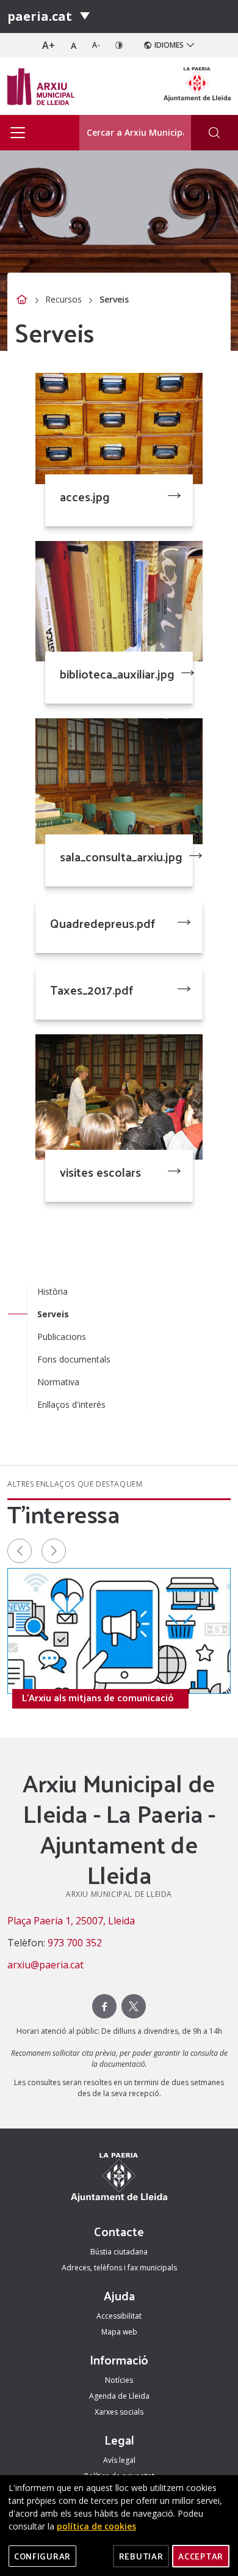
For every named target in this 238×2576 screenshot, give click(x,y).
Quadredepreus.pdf (103, 923)
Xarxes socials (119, 2412)
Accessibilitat (119, 2316)
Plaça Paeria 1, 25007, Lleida (71, 1921)
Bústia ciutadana (119, 2252)
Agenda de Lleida (119, 2396)
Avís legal (119, 2460)
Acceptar (201, 2556)
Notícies (119, 2380)
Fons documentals (74, 1359)
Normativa (58, 1382)
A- (96, 45)
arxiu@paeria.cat (45, 1965)
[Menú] (85, 17)
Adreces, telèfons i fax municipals (119, 2268)
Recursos (63, 299)
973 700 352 (75, 1943)
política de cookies (96, 2526)
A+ (49, 45)
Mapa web (119, 2332)
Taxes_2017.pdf (92, 990)
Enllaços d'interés (71, 1404)
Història (52, 1291)
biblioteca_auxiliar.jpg (117, 674)
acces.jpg (85, 496)
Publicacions (62, 1337)
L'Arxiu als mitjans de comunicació (98, 1698)
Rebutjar (141, 2556)
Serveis (53, 1314)
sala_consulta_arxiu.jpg (121, 856)
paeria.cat (40, 16)
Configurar (42, 2556)
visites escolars (100, 1172)
